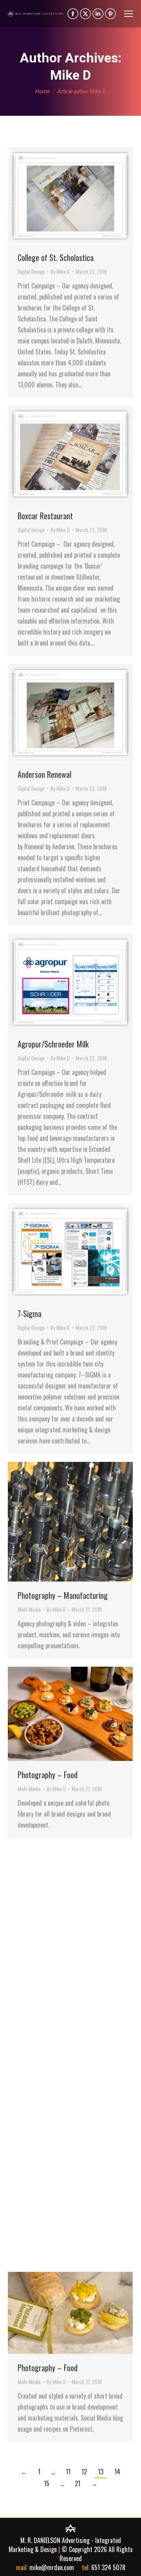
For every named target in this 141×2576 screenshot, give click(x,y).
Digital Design (31, 272)
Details (81, 195)
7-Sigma (30, 1314)
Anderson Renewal (44, 774)
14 (117, 2472)
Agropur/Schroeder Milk (53, 1044)
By (60, 272)
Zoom (60, 195)
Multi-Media (29, 1609)
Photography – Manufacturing (63, 1595)
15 (47, 2483)
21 (78, 2483)
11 (68, 2472)
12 (84, 2472)
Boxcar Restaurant (45, 516)
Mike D (70, 75)
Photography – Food (48, 1775)
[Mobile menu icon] (128, 14)
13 (101, 2472)
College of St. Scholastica (56, 257)
